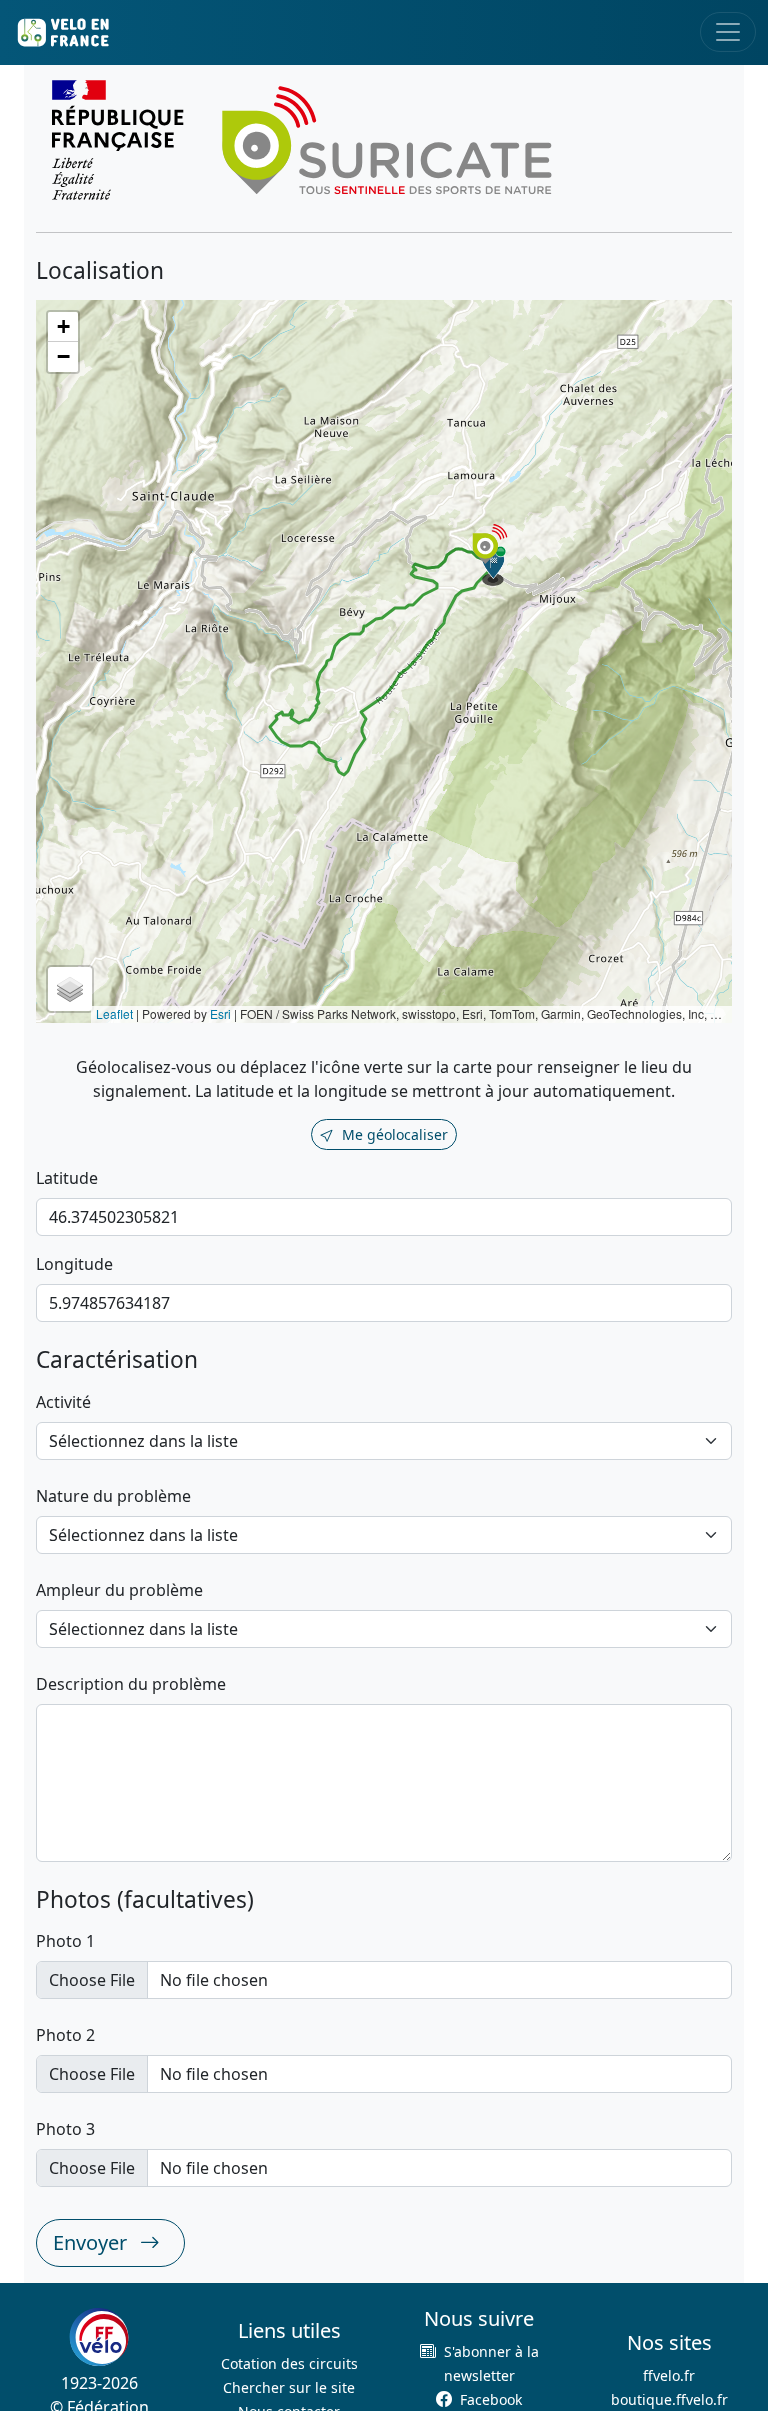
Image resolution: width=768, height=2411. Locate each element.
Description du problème (131, 1684)
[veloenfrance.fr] (62, 32)
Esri (220, 1013)
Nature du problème (113, 1496)
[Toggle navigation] (728, 32)
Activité (63, 1402)
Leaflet (114, 1013)
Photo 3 (65, 2129)
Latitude (67, 1178)
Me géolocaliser (395, 1134)
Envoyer (92, 2242)
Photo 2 (65, 2035)
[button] (494, 566)
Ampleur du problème (119, 1590)
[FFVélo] (99, 2337)
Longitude (74, 1264)
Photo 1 (65, 1941)
